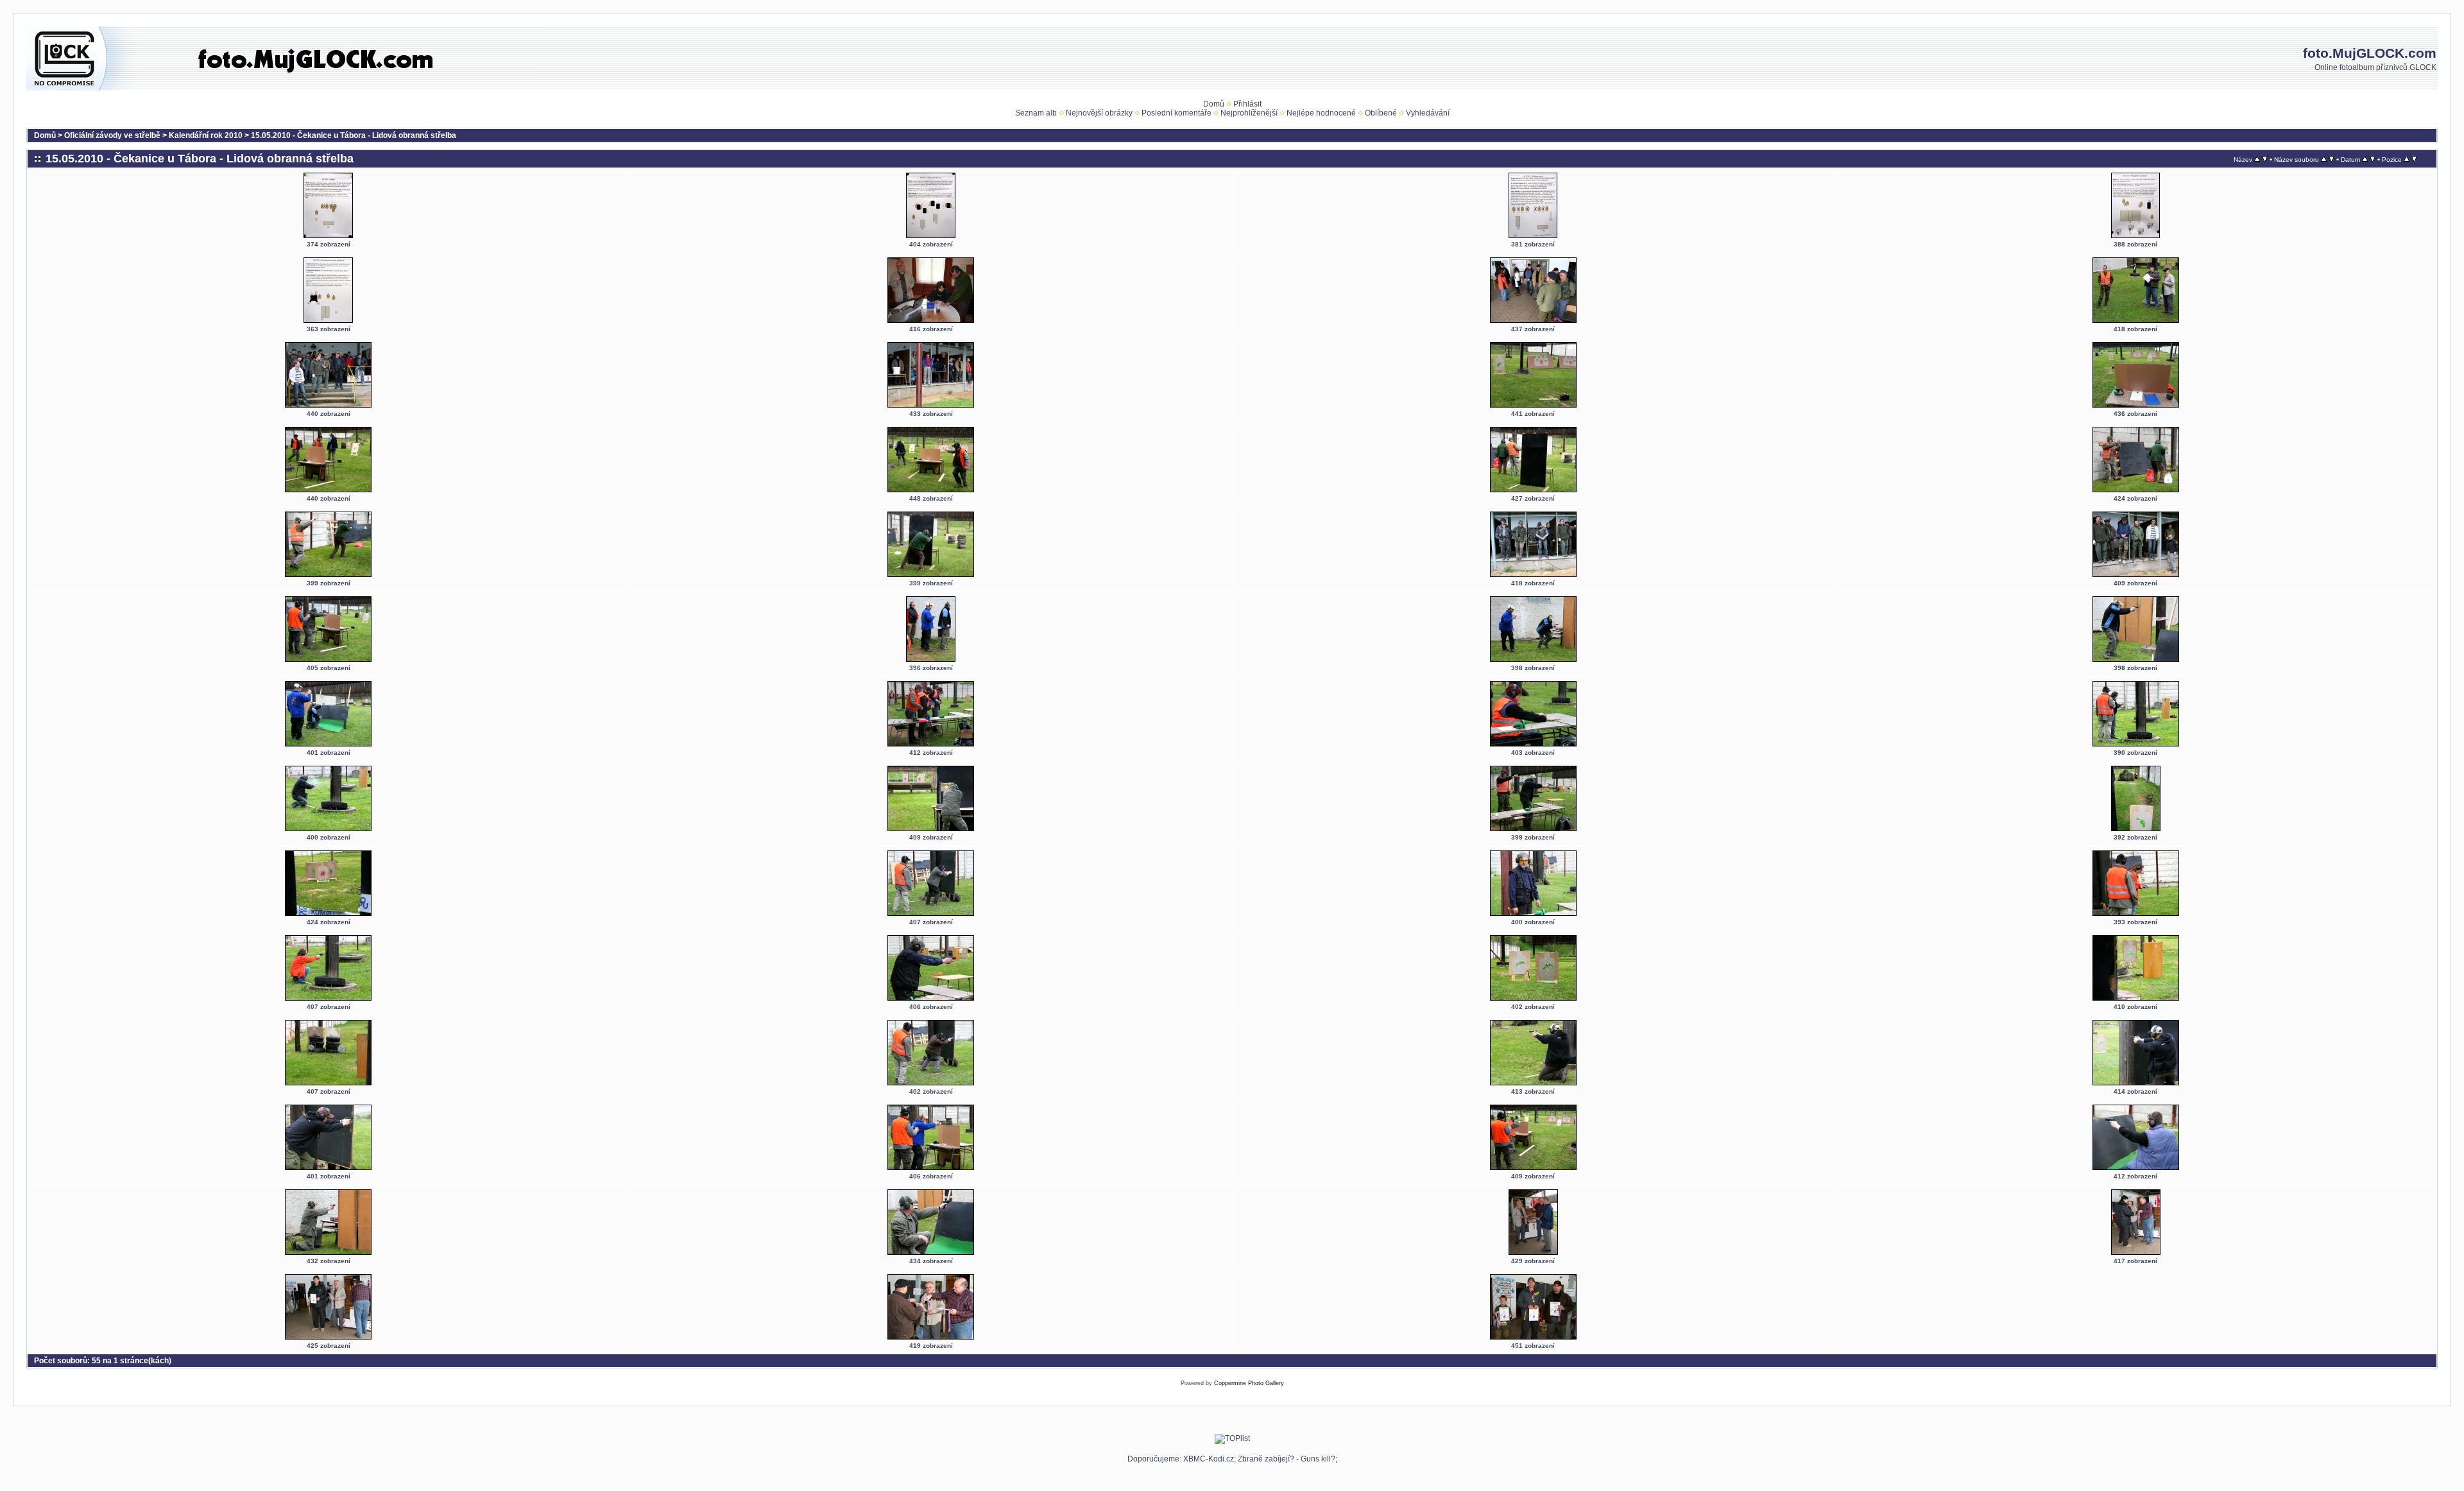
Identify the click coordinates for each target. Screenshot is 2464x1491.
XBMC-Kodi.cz (1209, 1459)
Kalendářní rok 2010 (206, 135)
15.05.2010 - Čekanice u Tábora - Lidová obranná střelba (354, 135)
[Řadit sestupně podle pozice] (2414, 159)
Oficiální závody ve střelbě (112, 135)
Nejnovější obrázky (1099, 113)
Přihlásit (1247, 104)
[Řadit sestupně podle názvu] (2265, 159)
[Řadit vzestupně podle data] (2365, 159)
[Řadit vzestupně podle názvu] (2257, 159)
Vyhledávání (1428, 113)
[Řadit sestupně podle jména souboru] (2331, 159)
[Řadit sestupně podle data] (2373, 159)
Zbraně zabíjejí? (1266, 1459)
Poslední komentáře (1176, 113)
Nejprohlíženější (1249, 113)
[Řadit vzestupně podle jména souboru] (2324, 159)
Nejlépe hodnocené (1321, 113)
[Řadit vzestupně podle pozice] (2407, 159)
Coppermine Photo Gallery (1249, 1383)
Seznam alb (1036, 113)
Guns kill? (1318, 1459)
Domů (1214, 104)
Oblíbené (1381, 113)
